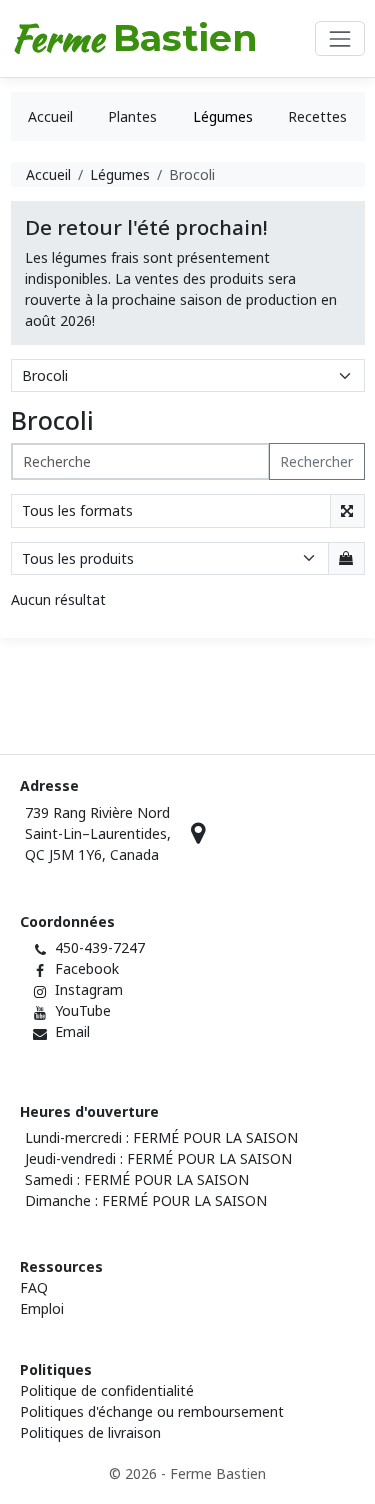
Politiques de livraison (90, 1432)
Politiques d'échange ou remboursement (152, 1411)
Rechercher (316, 461)
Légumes (223, 116)
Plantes (132, 116)
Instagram (89, 989)
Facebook (87, 968)
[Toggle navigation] (339, 38)
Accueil (50, 116)
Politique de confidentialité (107, 1390)
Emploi (42, 1308)
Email (72, 1031)
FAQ (34, 1287)
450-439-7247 (100, 947)
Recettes (317, 116)
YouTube (83, 1010)
